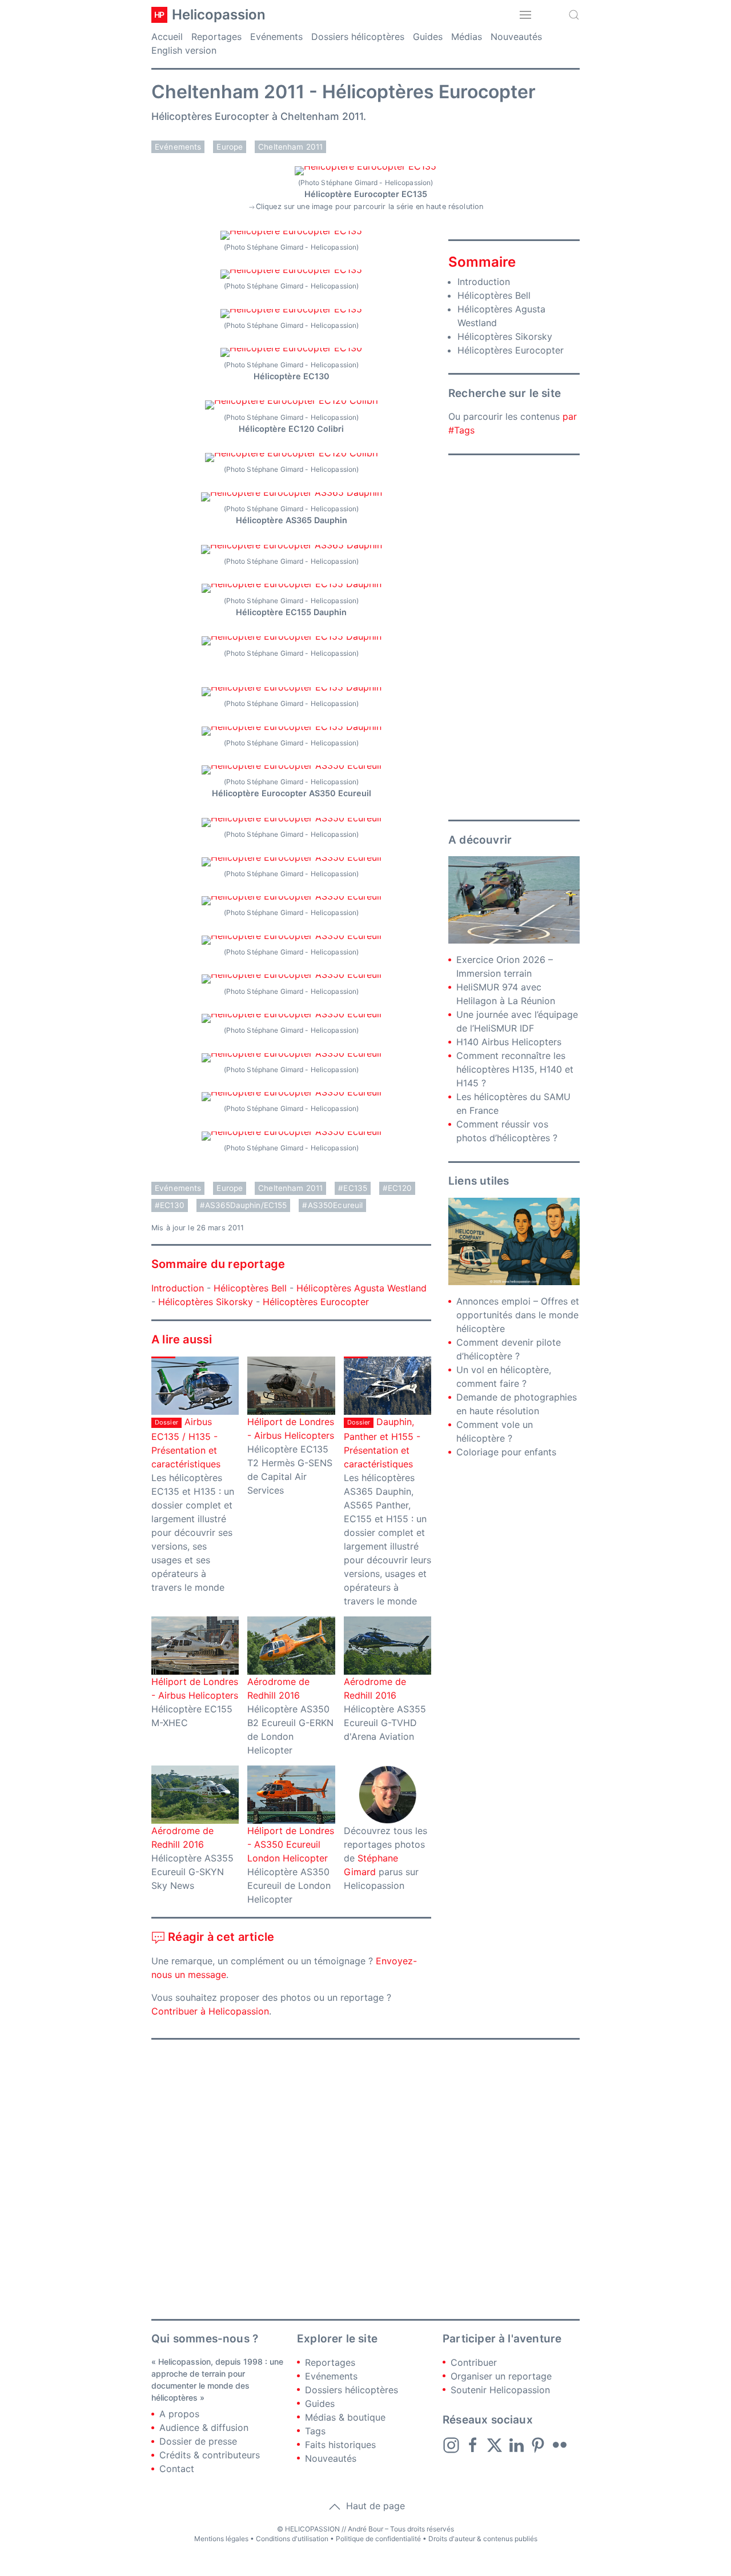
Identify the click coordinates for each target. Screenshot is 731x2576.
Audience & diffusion (204, 2427)
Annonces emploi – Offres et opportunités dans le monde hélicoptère (518, 1315)
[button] (525, 15)
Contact (177, 2469)
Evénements (276, 37)
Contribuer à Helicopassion (210, 2011)
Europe (230, 147)
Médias (467, 37)
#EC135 (353, 1188)
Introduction (178, 1288)
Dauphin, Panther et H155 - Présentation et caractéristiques (382, 1443)
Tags (315, 2431)
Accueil (167, 37)
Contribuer (474, 2362)
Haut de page (374, 2506)
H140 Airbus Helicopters (509, 1042)
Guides (428, 37)
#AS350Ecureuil (332, 1205)
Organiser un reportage (501, 2376)
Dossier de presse (198, 2441)
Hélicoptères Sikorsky (206, 1302)
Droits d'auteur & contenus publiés (483, 2539)
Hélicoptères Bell (250, 1288)
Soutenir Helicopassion (500, 2390)
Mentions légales (221, 2539)
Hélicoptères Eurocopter (316, 1302)
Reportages (216, 37)
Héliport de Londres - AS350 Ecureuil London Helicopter (291, 1844)
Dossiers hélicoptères (358, 37)
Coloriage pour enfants (506, 1452)
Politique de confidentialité (378, 2539)
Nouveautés (516, 37)
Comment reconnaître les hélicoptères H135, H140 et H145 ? (515, 1069)
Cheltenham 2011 (290, 147)
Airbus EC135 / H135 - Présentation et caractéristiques (186, 1443)
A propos (179, 2414)
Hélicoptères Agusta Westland (362, 1288)
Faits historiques (340, 2445)
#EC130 (170, 1205)
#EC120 (397, 1188)
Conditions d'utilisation (292, 2539)
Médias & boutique (345, 2417)
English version (184, 50)
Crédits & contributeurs (210, 2455)
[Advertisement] (514, 637)
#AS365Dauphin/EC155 (244, 1205)
